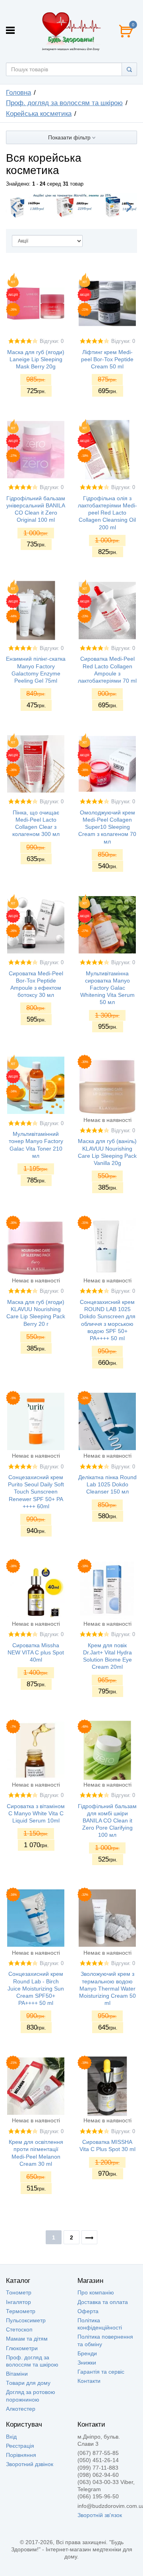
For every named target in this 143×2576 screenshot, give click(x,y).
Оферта (88, 2311)
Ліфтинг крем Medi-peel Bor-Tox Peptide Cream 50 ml (107, 359)
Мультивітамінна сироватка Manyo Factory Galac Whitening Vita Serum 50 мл (107, 988)
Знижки (87, 2363)
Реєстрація (20, 2446)
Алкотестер (21, 2409)
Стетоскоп (19, 2329)
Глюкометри (22, 2348)
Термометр (21, 2311)
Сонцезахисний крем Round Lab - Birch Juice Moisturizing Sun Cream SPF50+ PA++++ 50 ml (36, 1988)
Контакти (89, 2381)
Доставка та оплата (103, 2302)
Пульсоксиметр (26, 2320)
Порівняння (21, 2455)
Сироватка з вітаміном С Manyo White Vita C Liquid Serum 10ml (36, 1813)
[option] (71, 206)
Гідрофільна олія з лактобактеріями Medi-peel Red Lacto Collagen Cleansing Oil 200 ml (107, 513)
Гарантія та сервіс (101, 2372)
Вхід (11, 2437)
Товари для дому (28, 2383)
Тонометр (19, 2292)
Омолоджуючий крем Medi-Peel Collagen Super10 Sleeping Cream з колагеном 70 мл (107, 827)
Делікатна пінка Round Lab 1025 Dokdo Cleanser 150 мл (107, 1484)
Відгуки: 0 (52, 341)
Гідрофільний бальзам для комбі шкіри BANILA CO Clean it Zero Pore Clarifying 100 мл (107, 1821)
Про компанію (96, 2292)
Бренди (87, 2353)
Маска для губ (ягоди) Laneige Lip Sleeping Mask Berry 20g (36, 359)
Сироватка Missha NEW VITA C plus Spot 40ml (36, 1652)
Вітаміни (17, 2374)
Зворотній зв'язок (100, 2515)
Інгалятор (18, 2302)
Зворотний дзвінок (30, 2464)
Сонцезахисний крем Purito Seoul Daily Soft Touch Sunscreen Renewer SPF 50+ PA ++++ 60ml (36, 1492)
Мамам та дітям (27, 2339)
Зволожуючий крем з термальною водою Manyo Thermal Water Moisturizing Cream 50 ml (107, 1988)
